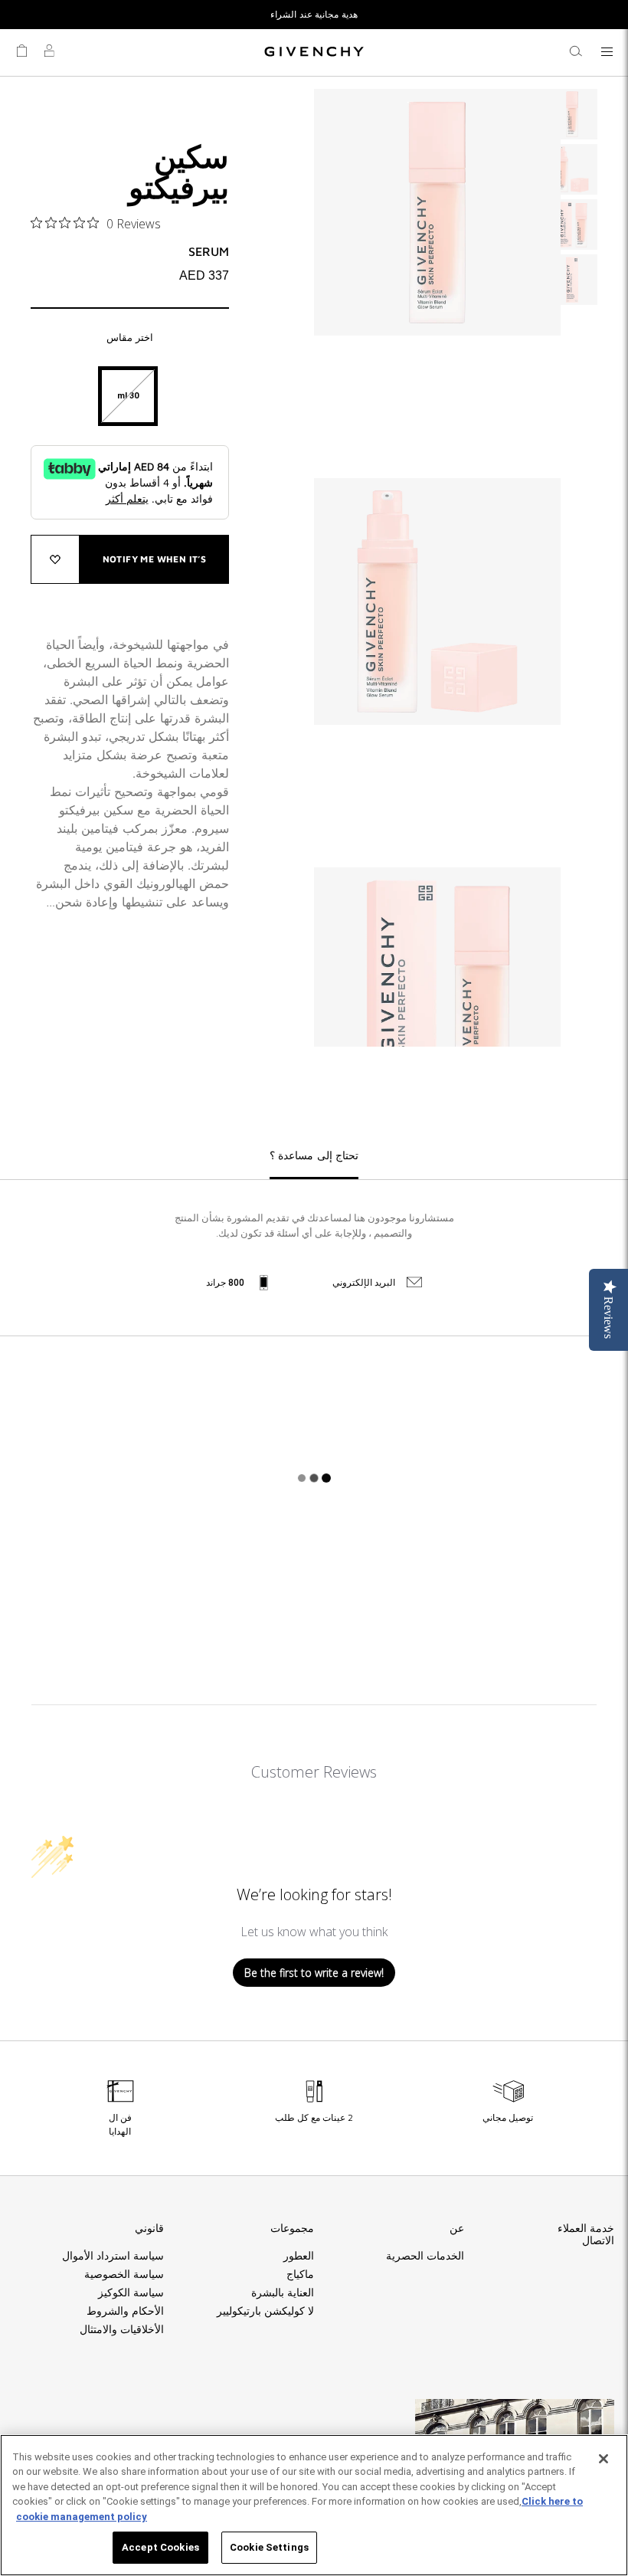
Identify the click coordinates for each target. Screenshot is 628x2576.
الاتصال (598, 2240)
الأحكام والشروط (125, 2311)
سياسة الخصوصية (124, 2274)
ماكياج (300, 2274)
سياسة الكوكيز (131, 2293)
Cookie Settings (269, 2547)
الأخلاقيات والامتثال (122, 2329)
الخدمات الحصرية (425, 2256)
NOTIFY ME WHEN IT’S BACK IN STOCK (155, 569)
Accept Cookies (160, 2547)
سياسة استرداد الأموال (113, 2256)
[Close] (603, 2459)
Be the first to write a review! (314, 1973)
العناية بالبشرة (283, 2293)
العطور (299, 2256)
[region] (314, 2505)
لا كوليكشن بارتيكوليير (265, 2311)
